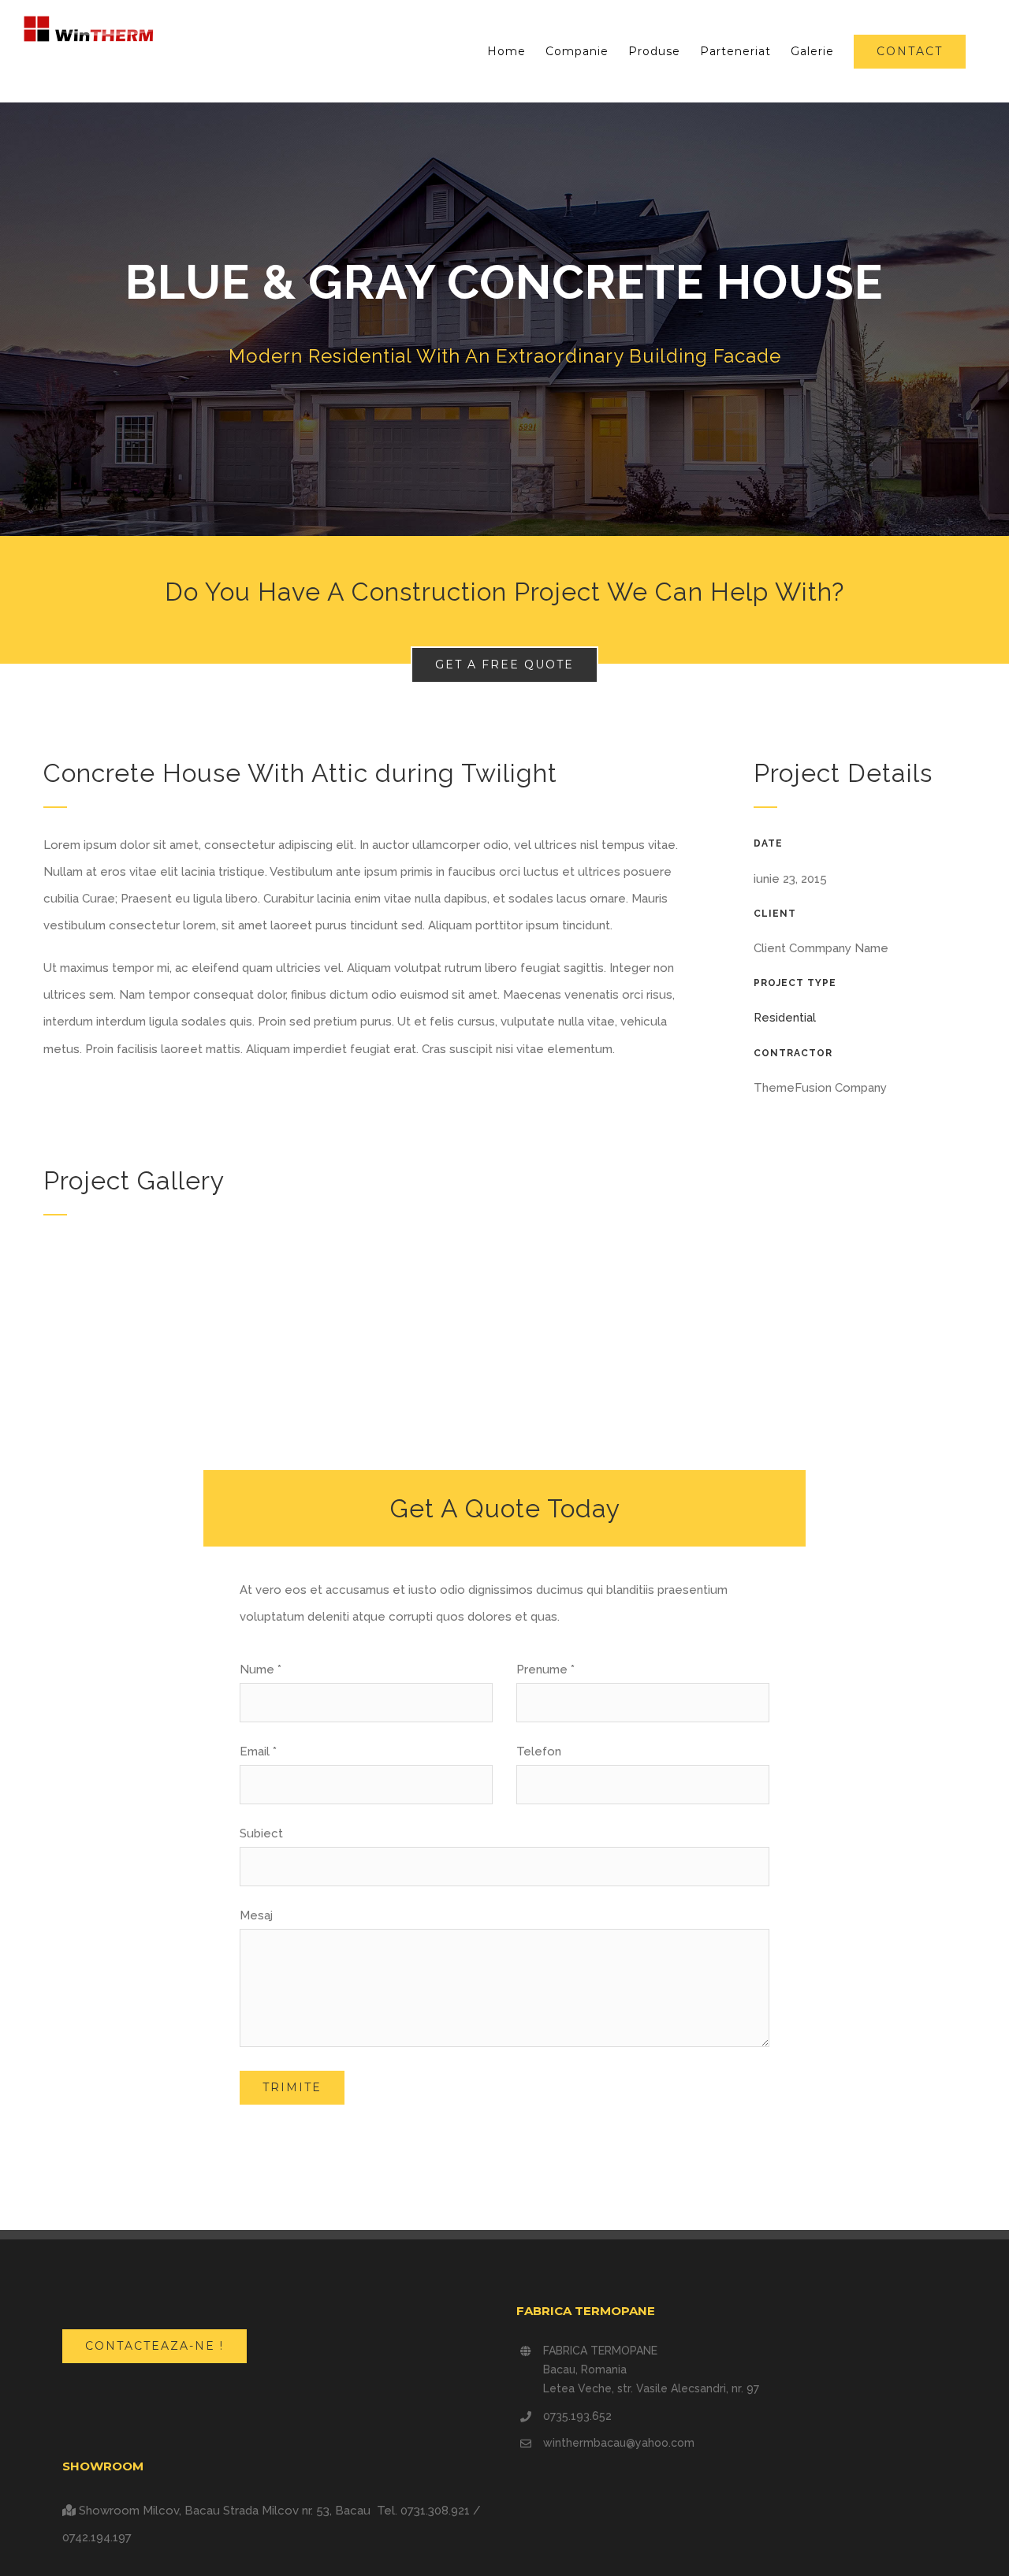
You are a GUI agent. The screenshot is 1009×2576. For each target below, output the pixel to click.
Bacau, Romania (585, 2369)
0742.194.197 (97, 2537)
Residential (785, 1018)
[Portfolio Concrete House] (504, 319)
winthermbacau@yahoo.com (619, 2443)
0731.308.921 (435, 2511)
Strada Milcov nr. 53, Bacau (298, 2511)
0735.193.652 (577, 2416)
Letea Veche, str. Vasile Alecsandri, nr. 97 (651, 2388)
